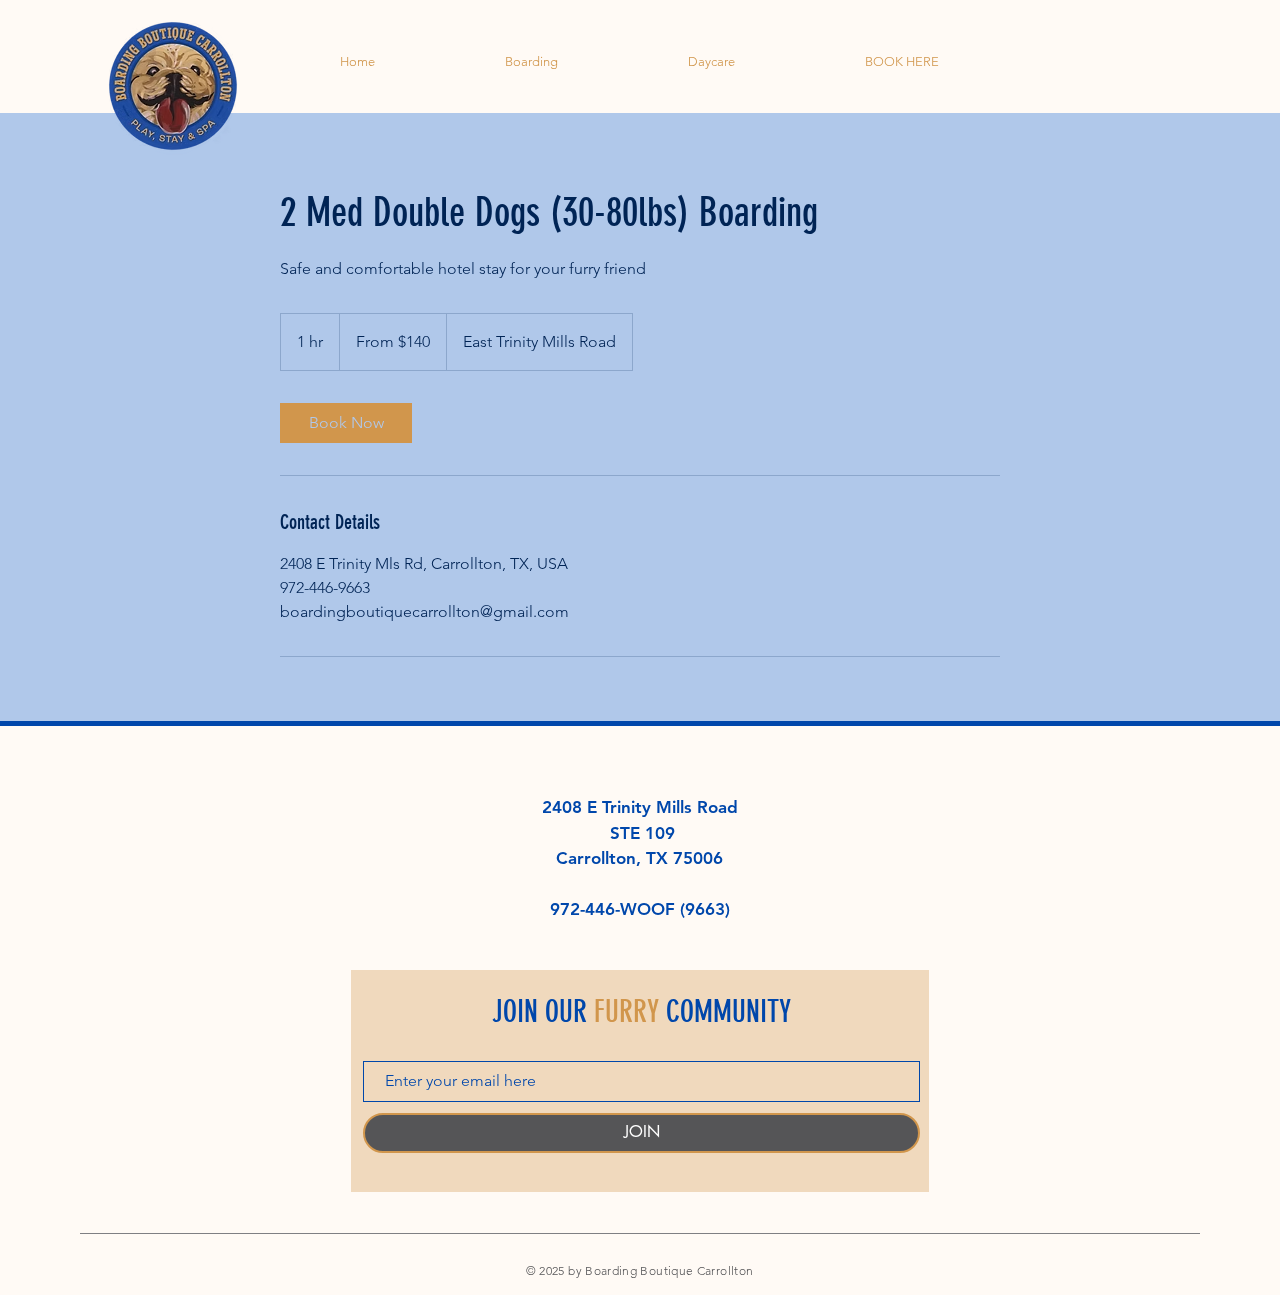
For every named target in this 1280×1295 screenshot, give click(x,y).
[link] (346, 423)
